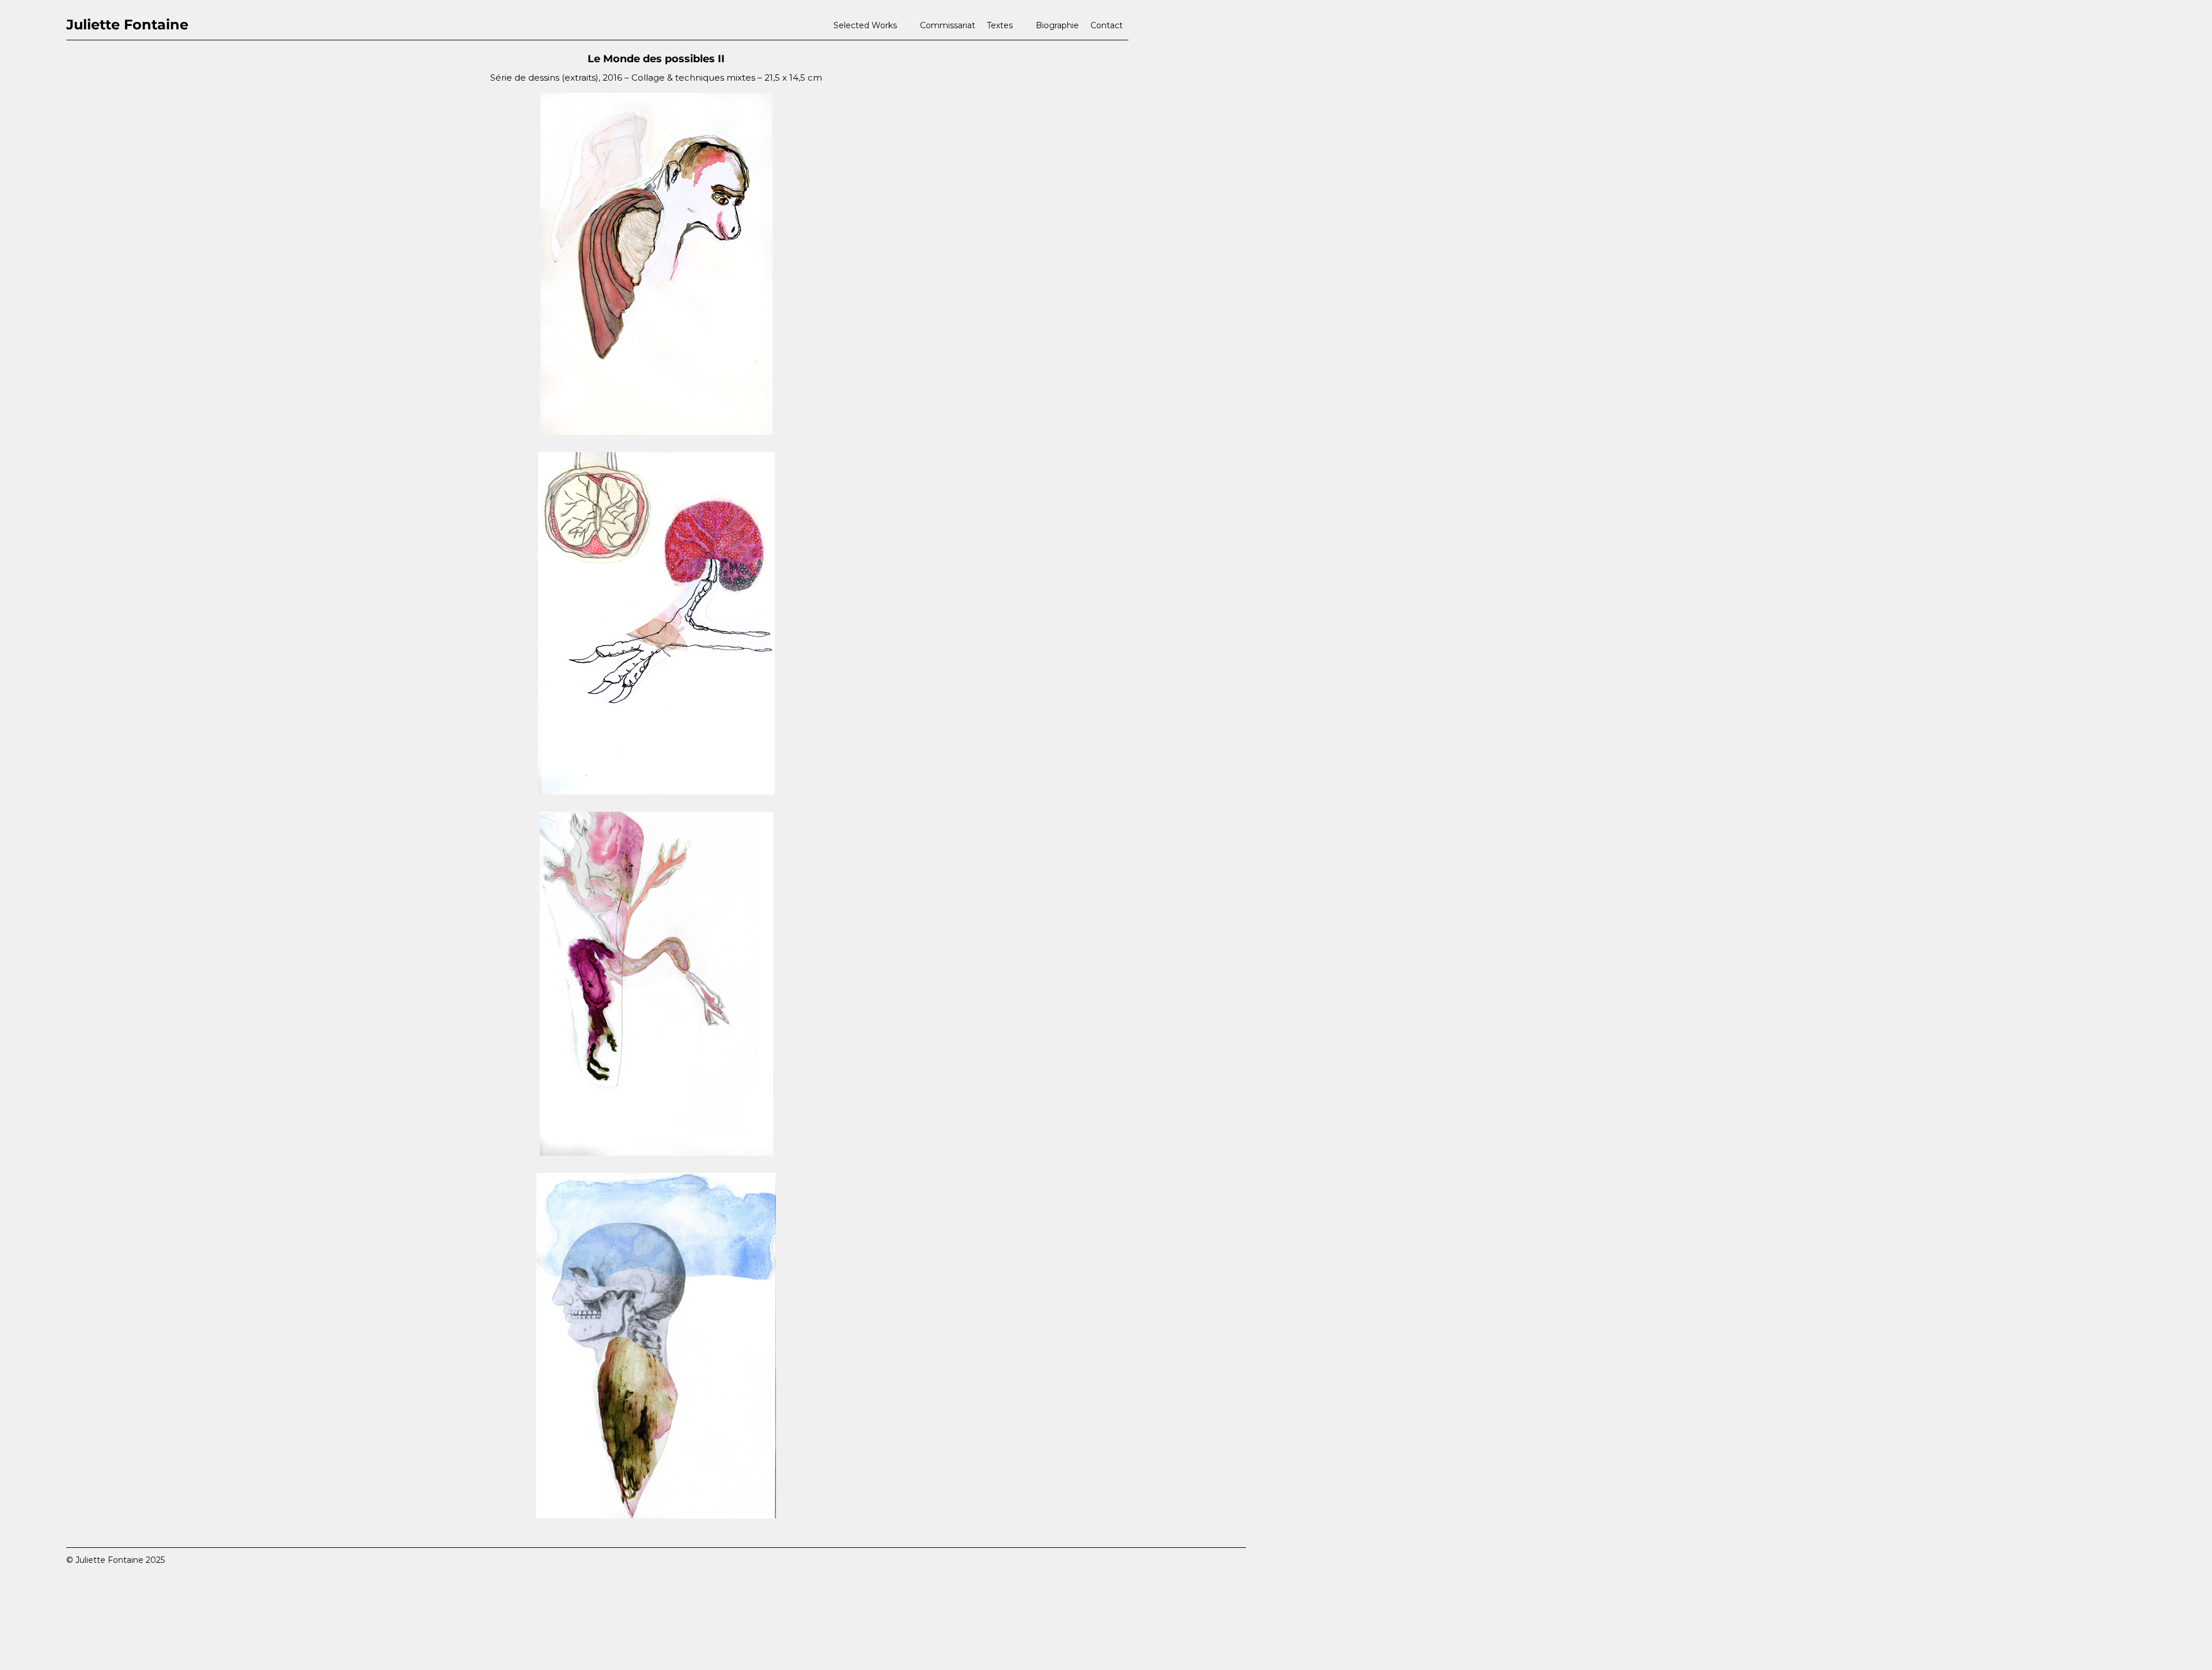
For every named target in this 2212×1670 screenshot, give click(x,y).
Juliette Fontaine (127, 24)
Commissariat (948, 25)
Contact (1107, 25)
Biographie (1057, 25)
